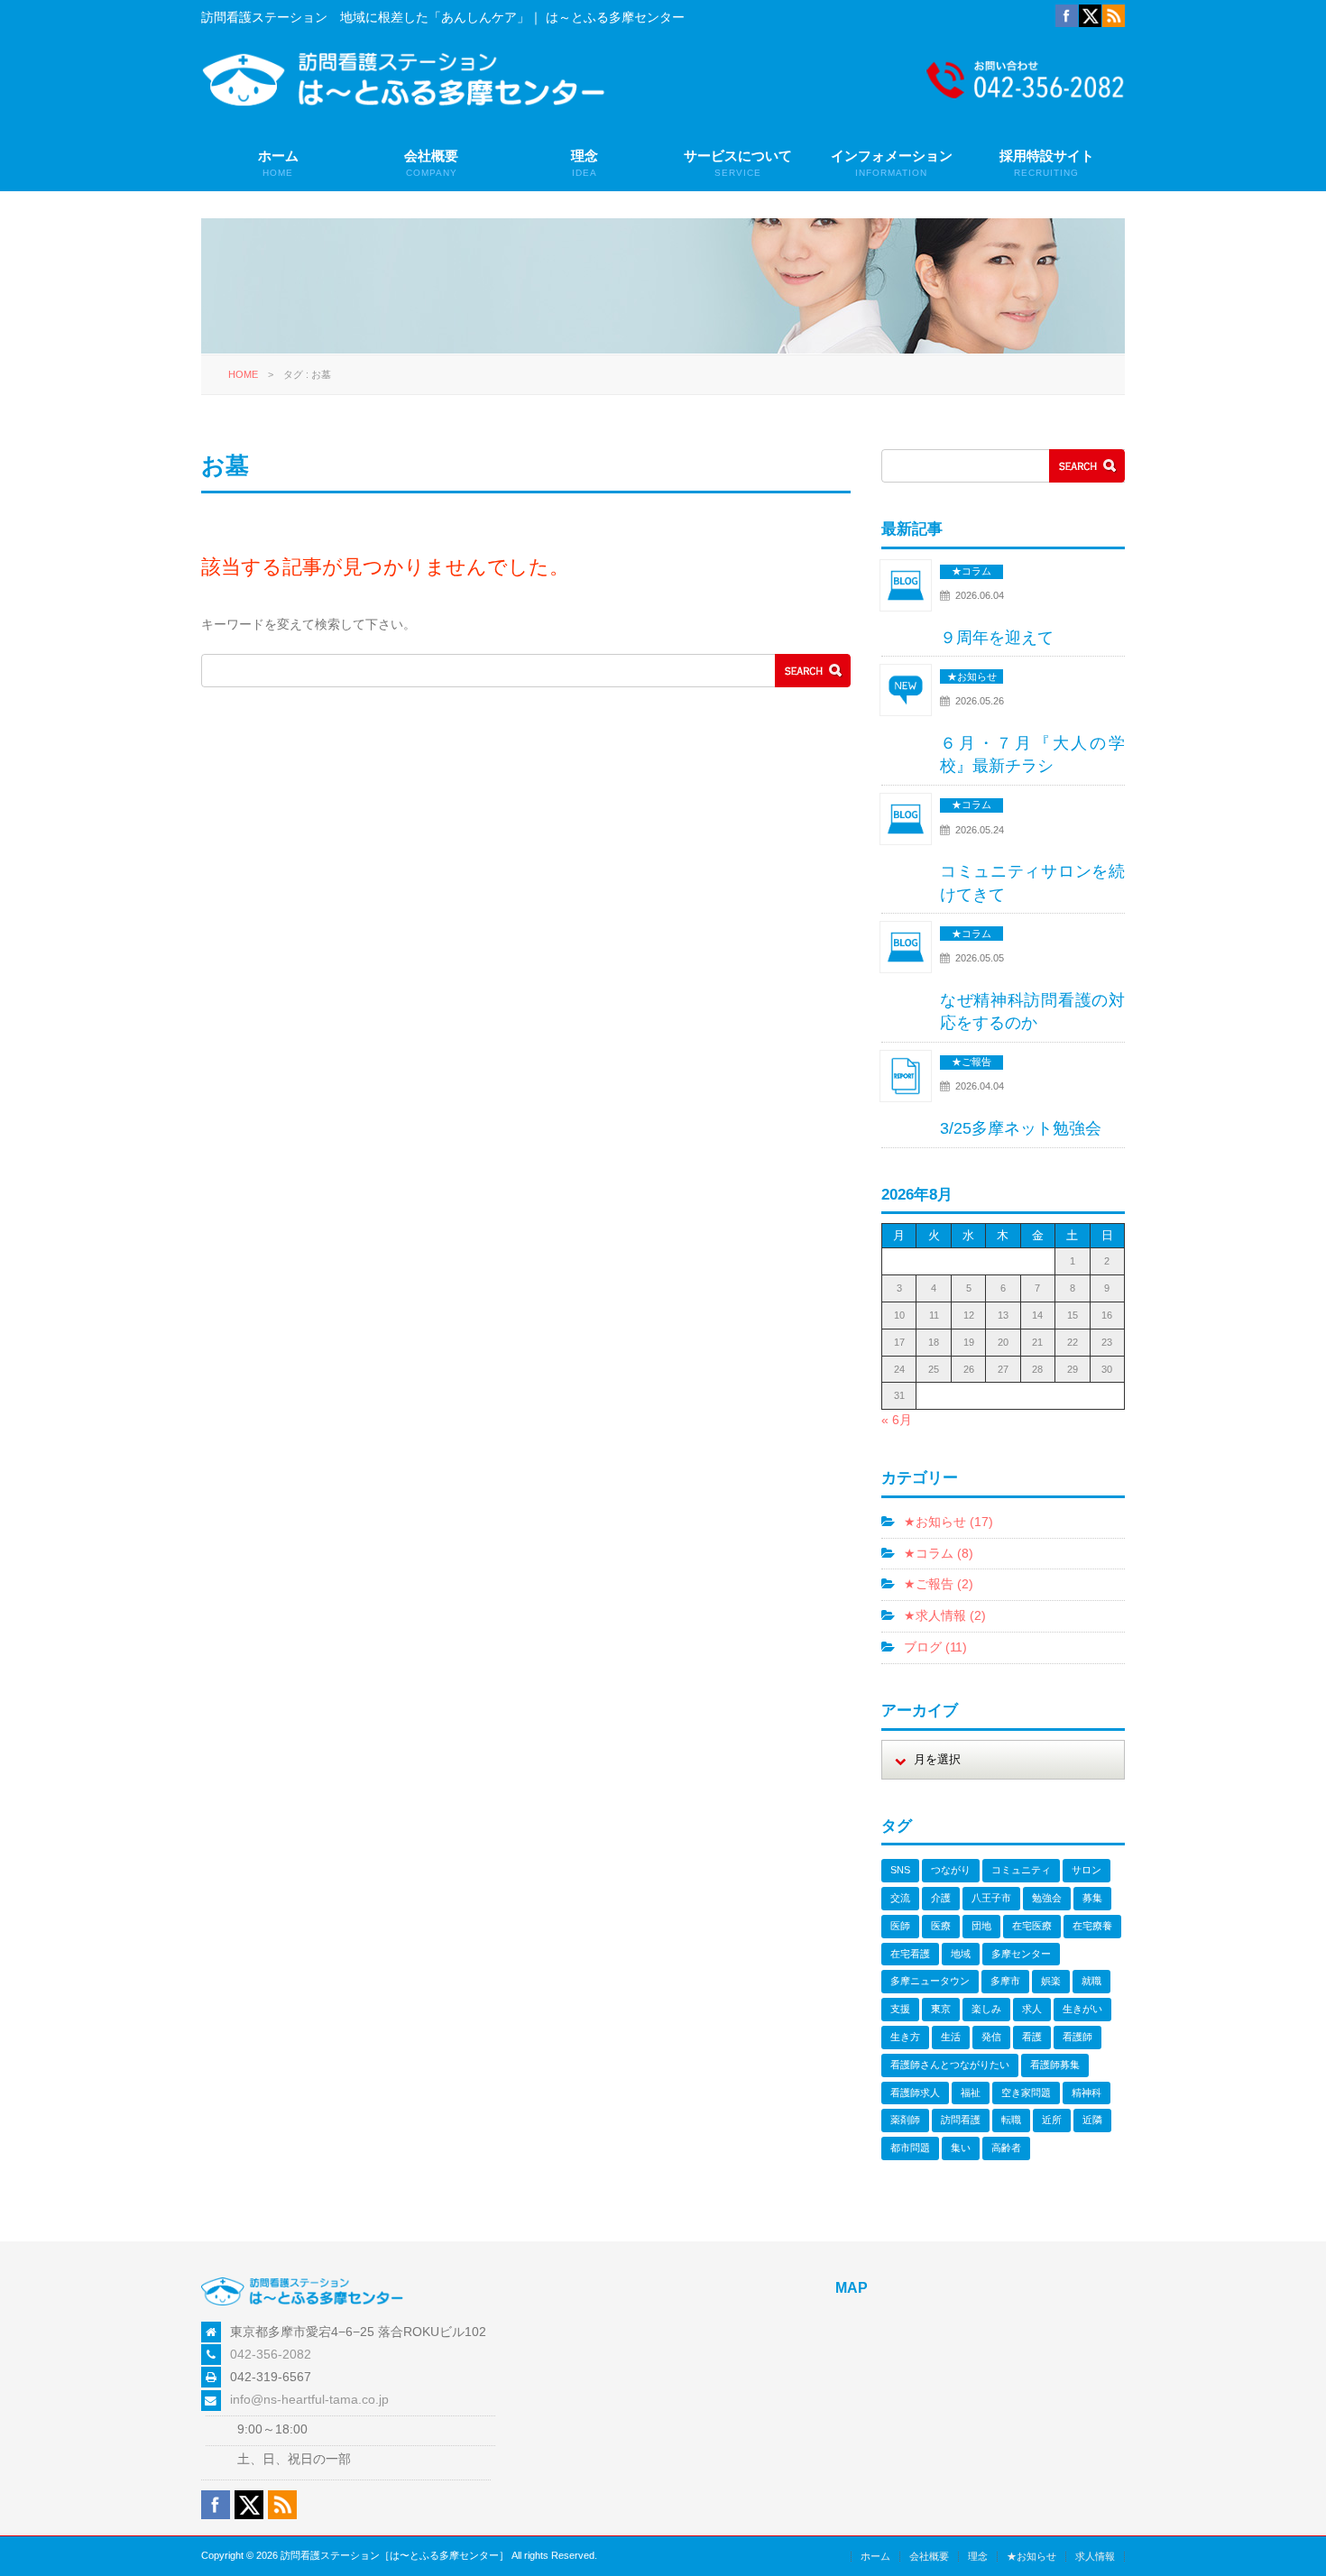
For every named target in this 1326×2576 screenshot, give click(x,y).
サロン (1087, 1870)
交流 (900, 1898)
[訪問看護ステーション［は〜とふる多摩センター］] (404, 103)
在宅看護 (910, 1954)
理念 (585, 163)
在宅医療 (1032, 1926)
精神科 (1087, 2093)
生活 (951, 2037)
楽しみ (986, 2009)
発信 (991, 2037)
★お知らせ (1031, 2556)
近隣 (1092, 2120)
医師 (900, 1926)
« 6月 (897, 1420)
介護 (941, 1898)
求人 (1032, 2009)
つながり (951, 1870)
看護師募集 (1055, 2065)
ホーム (278, 163)
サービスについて (738, 163)
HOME (243, 374)
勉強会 (1047, 1898)
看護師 (1077, 2037)
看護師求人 (915, 2093)
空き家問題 (1026, 2093)
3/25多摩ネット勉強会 (1021, 1128)
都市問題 (910, 2148)
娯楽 (1051, 1981)
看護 (1032, 2037)
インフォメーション (892, 163)
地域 (961, 1954)
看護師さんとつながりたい (950, 2065)
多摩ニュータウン (930, 1981)
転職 (1011, 2120)
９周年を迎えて (997, 638)
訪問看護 (961, 2120)
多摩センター (1021, 1954)
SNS (900, 1870)
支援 (900, 2009)
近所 (1052, 2120)
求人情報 (1095, 2556)
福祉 (971, 2093)
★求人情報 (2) (945, 1615)
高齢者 (1006, 2148)
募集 (1092, 1898)
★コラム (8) (939, 1553)
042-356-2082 (271, 2354)
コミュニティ (1021, 1870)
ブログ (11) (935, 1647)
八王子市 (991, 1898)
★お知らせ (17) (948, 1522)
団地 (981, 1926)
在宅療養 (1092, 1926)
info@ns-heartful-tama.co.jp (309, 2399)
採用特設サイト (1047, 163)
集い (961, 2148)
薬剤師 (905, 2120)
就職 (1091, 1981)
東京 (941, 2009)
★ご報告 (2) (939, 1584)
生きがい (1082, 2009)
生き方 (905, 2037)
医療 (941, 1926)
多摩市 (1005, 1981)
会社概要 (431, 163)
